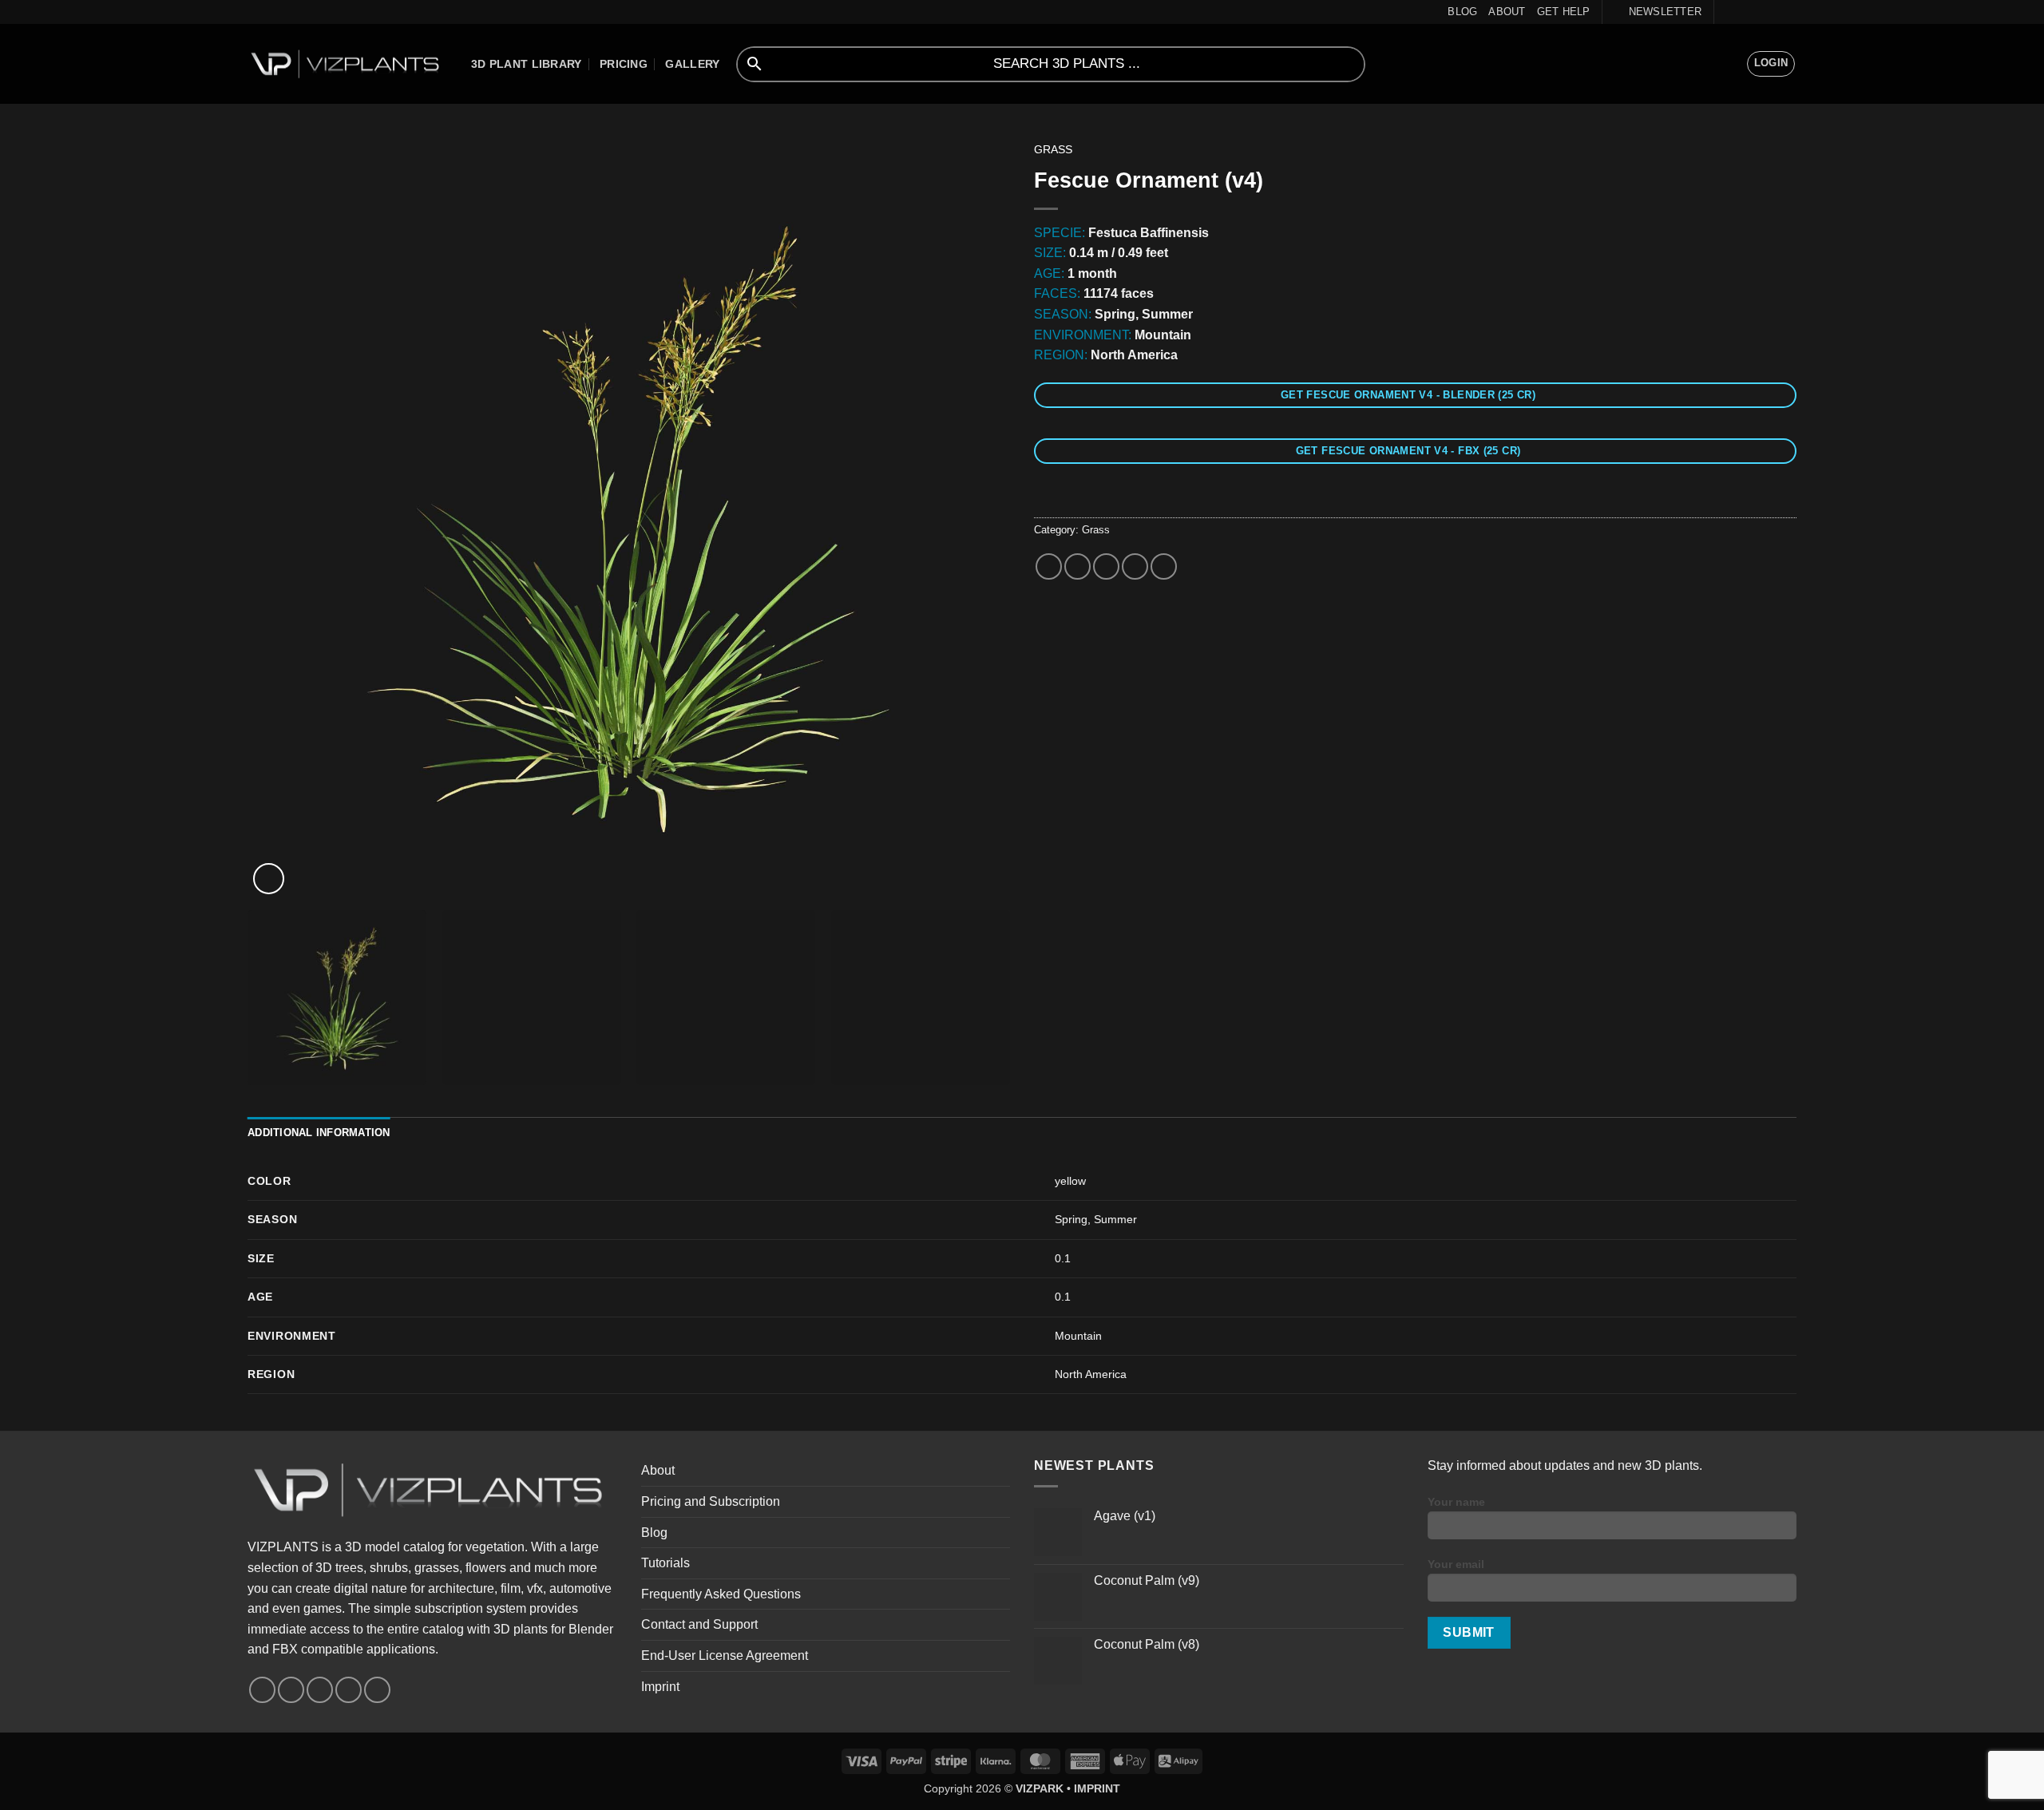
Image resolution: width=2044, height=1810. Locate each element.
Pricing (624, 64)
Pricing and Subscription (711, 1501)
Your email (1456, 1564)
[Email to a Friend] (1106, 566)
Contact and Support (699, 1624)
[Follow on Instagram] (1743, 12)
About (1507, 12)
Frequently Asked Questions (721, 1594)
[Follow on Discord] (1788, 12)
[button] (1658, 12)
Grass (1053, 150)
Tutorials (665, 1563)
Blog (1462, 12)
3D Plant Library (527, 64)
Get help (1564, 12)
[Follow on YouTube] (1773, 12)
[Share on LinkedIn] (1164, 566)
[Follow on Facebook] (1728, 12)
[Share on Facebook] (1049, 566)
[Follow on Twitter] (1758, 12)
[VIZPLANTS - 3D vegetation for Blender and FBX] (347, 64)
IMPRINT (1097, 1788)
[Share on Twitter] (1077, 566)
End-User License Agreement (725, 1656)
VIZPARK (1040, 1788)
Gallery (692, 64)
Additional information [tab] (319, 1133)
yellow (1070, 1181)
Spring (1071, 1219)
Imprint (660, 1687)
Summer (1115, 1219)
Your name (1456, 1502)
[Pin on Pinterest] (1135, 566)
